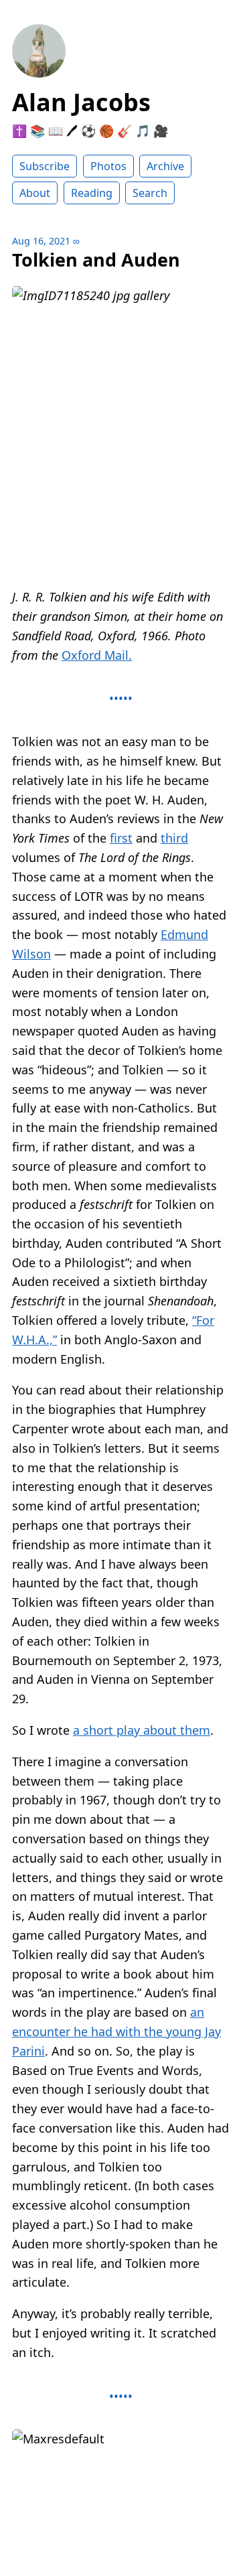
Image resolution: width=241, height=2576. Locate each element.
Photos (108, 166)
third (174, 838)
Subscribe (45, 166)
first (121, 838)
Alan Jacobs (81, 102)
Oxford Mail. (97, 655)
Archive (165, 166)
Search (150, 193)
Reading (92, 193)
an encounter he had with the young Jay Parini (116, 2031)
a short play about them (142, 1730)
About (35, 193)
